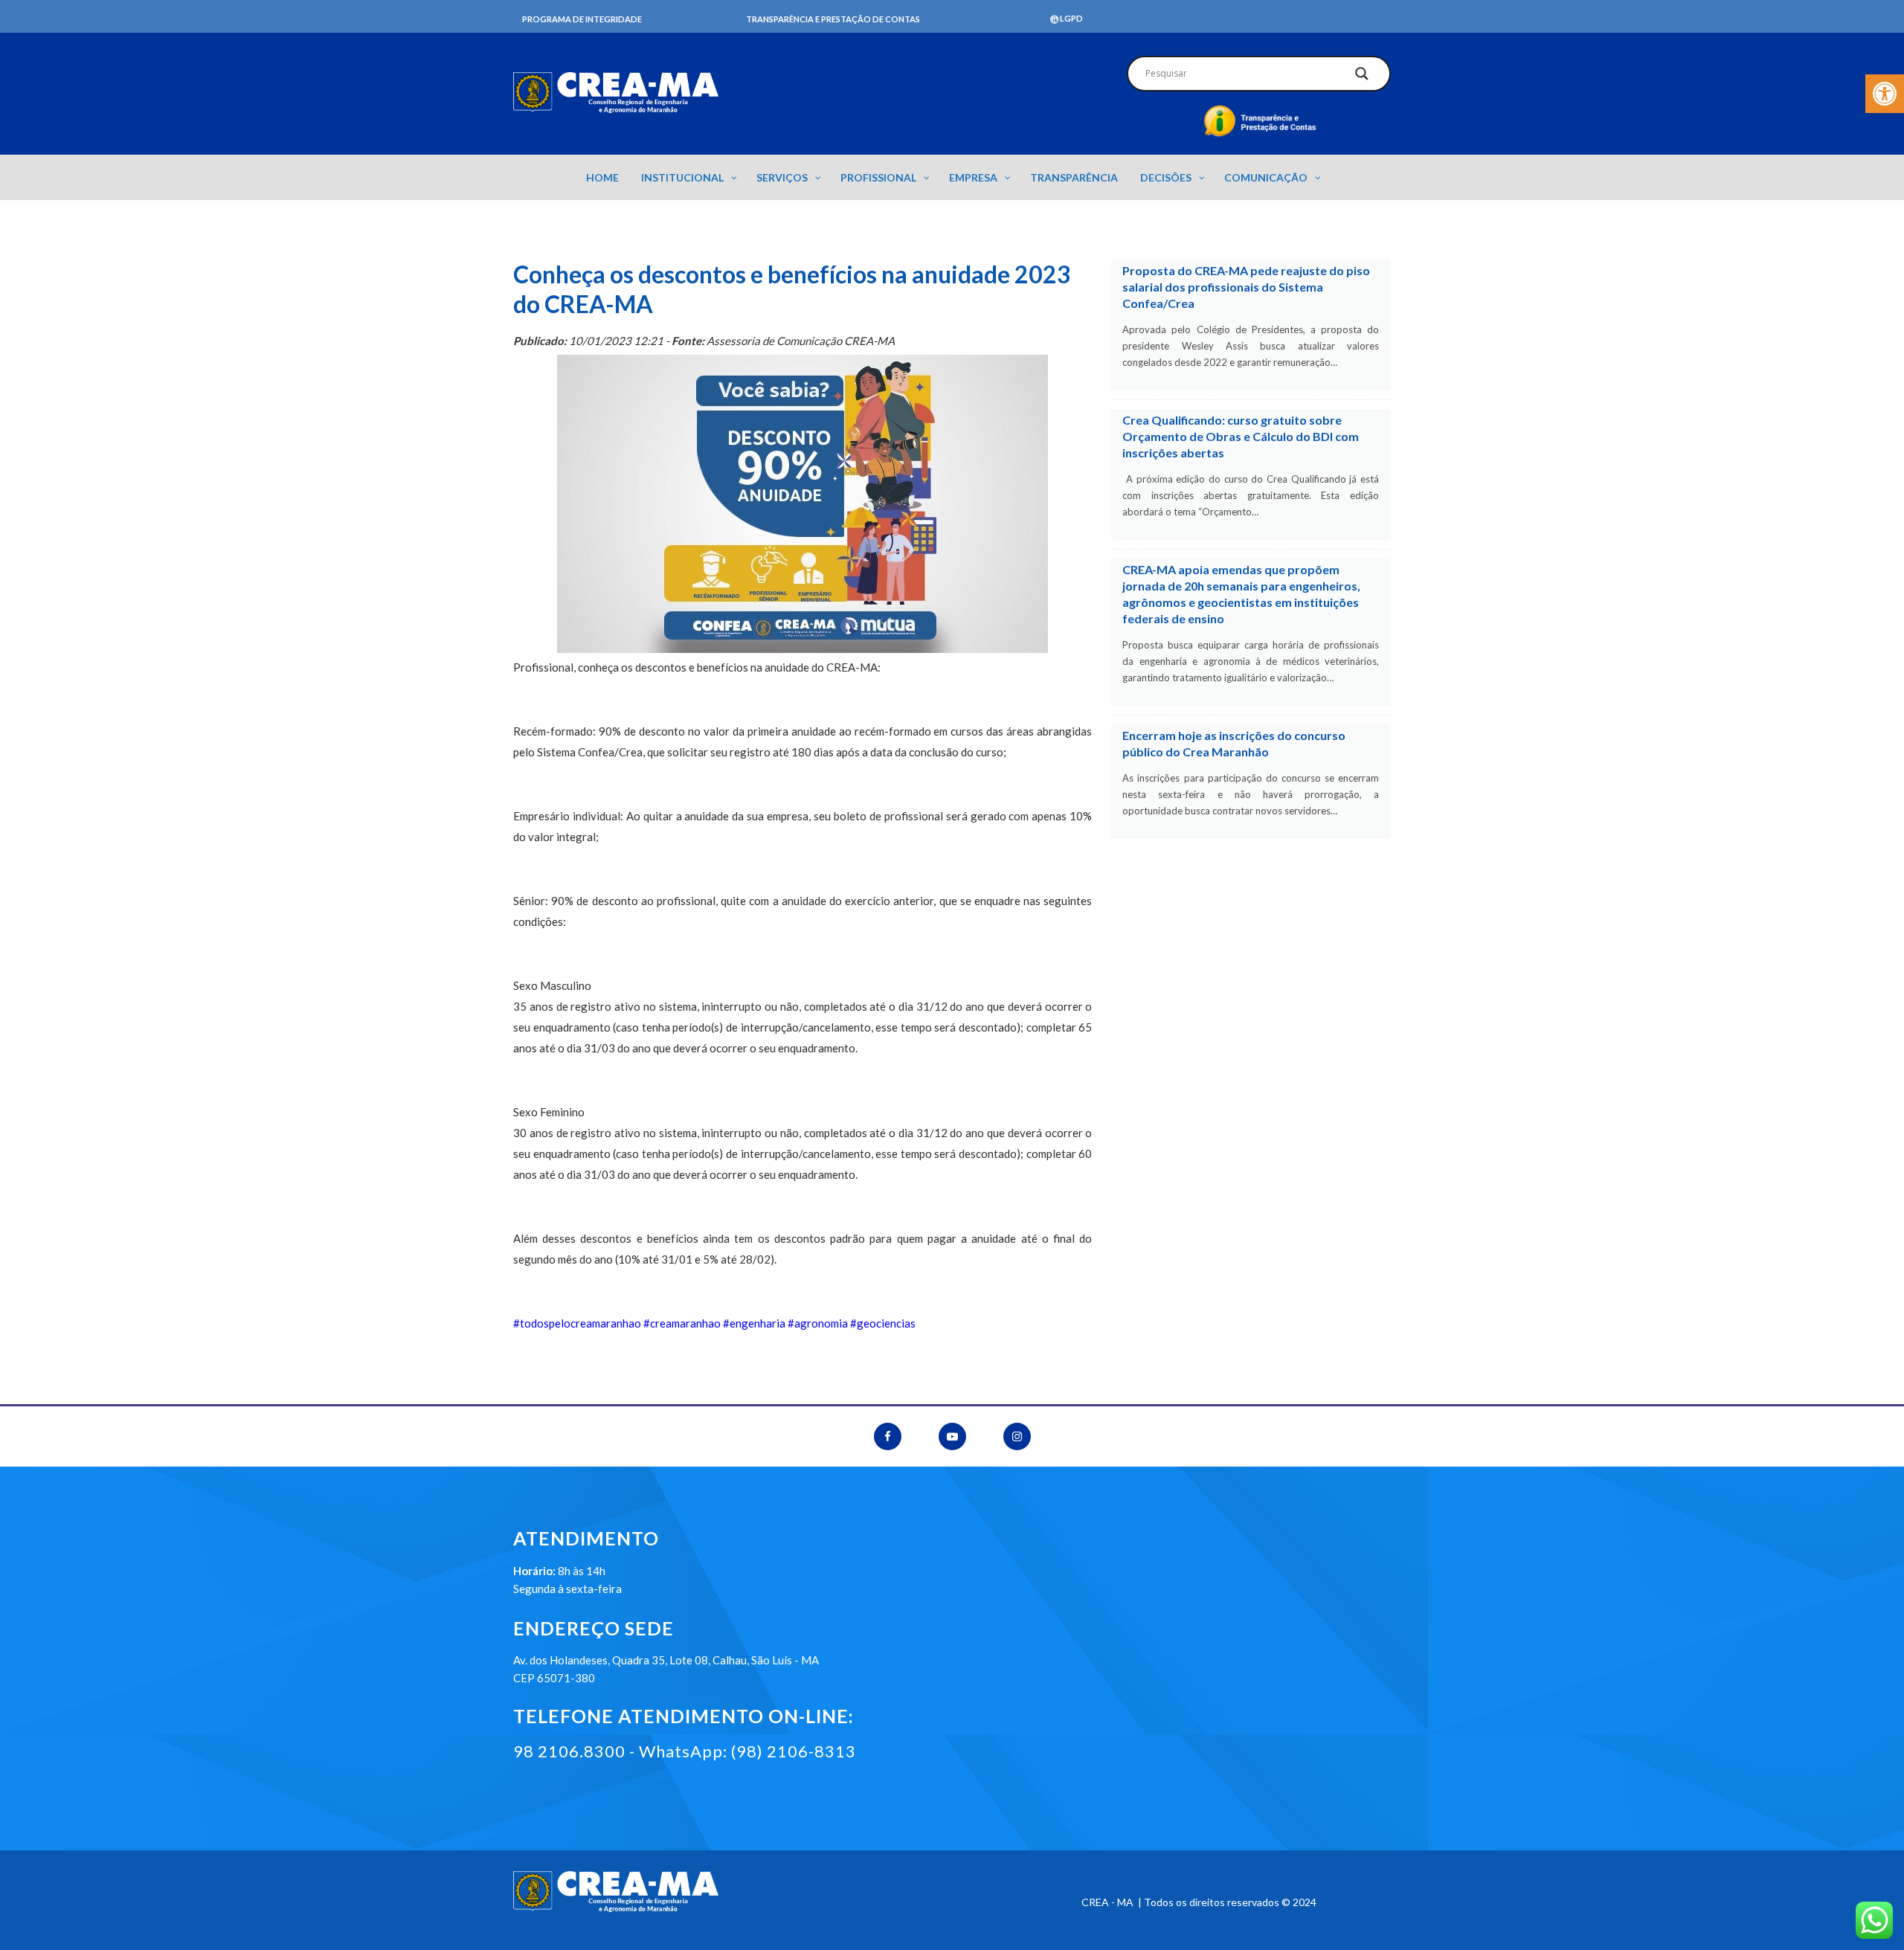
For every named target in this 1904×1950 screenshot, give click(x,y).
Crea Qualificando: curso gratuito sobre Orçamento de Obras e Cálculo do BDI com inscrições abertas (1241, 436)
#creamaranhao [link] (682, 1323)
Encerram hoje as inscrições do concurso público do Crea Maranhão (1234, 743)
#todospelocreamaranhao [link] (577, 1323)
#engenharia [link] (754, 1323)
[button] (1885, 94)
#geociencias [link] (883, 1323)
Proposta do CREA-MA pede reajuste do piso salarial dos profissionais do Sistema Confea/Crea (1246, 287)
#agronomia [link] (818, 1323)
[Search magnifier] (1362, 77)
